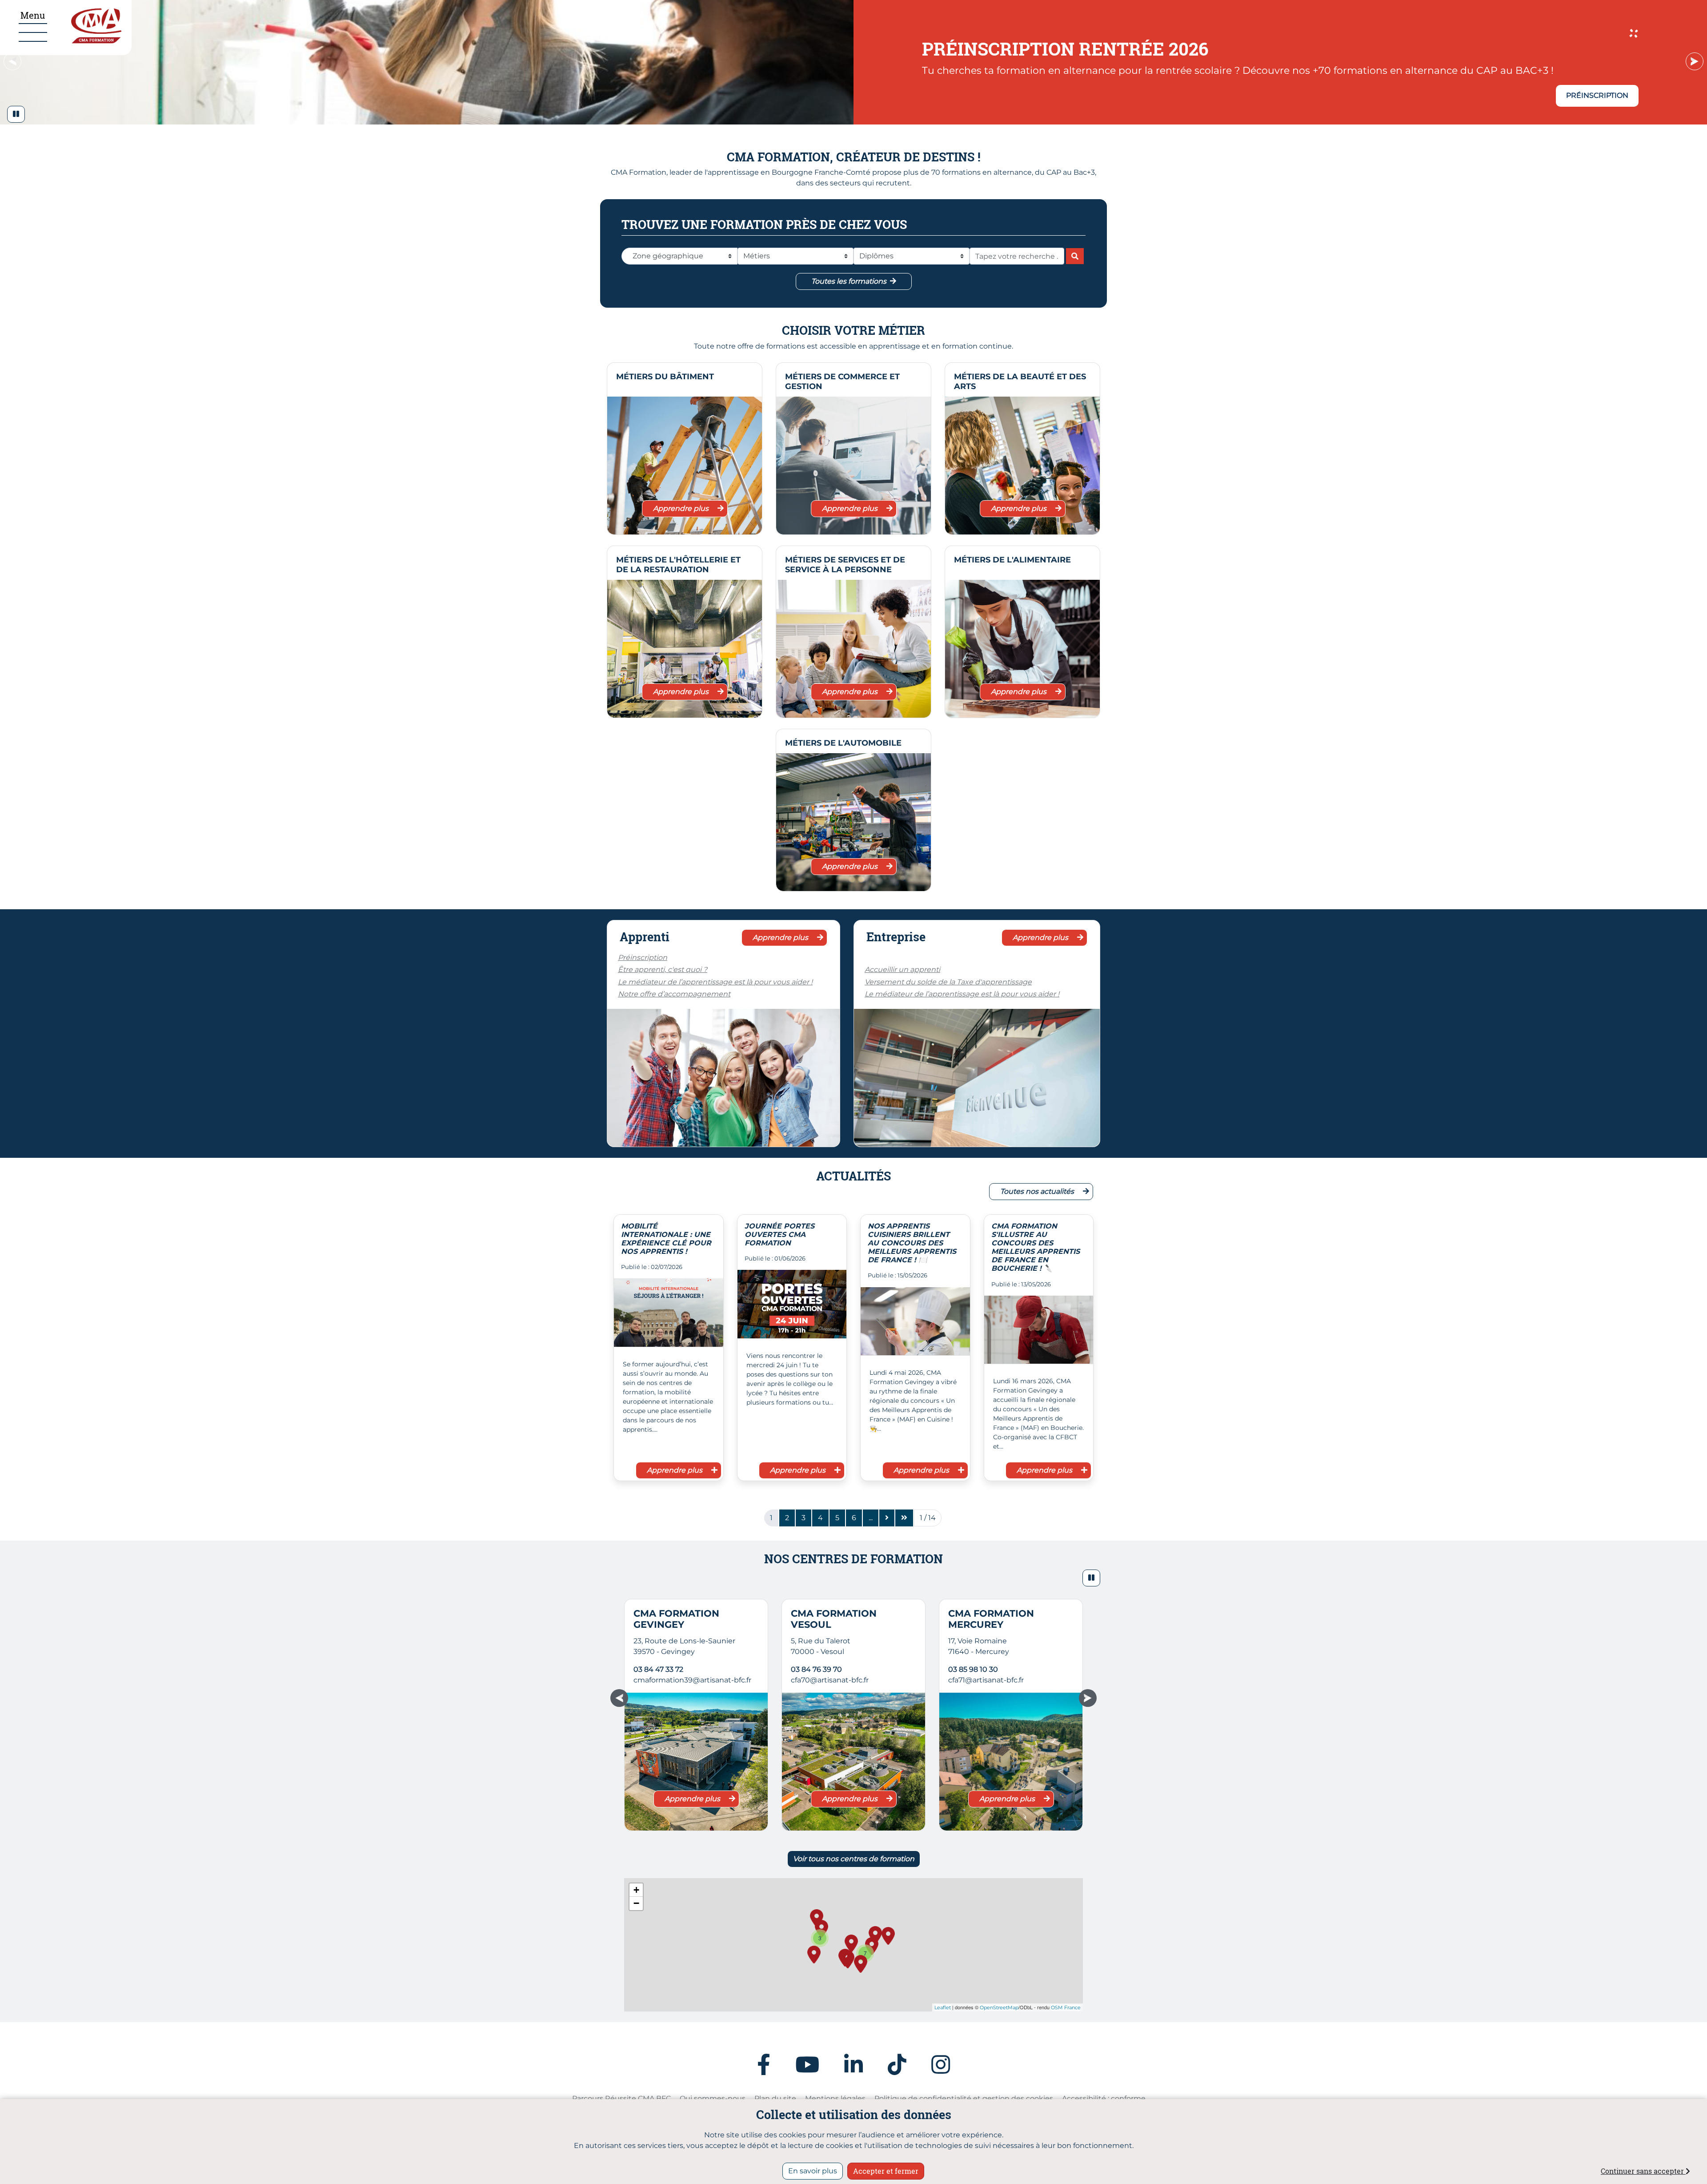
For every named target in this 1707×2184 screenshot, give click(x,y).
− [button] (636, 1903)
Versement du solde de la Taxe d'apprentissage (948, 982)
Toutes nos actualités (1038, 1191)
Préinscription (643, 958)
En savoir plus (813, 2171)
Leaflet (943, 2007)
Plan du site (775, 2098)
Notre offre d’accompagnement (674, 994)
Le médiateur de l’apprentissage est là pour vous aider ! (715, 982)
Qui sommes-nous (713, 2098)
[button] (16, 114)
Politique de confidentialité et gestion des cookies (964, 2098)
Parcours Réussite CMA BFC (621, 2098)
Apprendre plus (682, 508)
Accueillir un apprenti (902, 970)
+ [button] (636, 1890)
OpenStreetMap (999, 2007)
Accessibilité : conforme (1104, 2098)
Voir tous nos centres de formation (854, 1859)
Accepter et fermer (886, 2171)
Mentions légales (835, 2098)
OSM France (1066, 2007)
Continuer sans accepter (1643, 2171)
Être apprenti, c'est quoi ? (663, 970)
